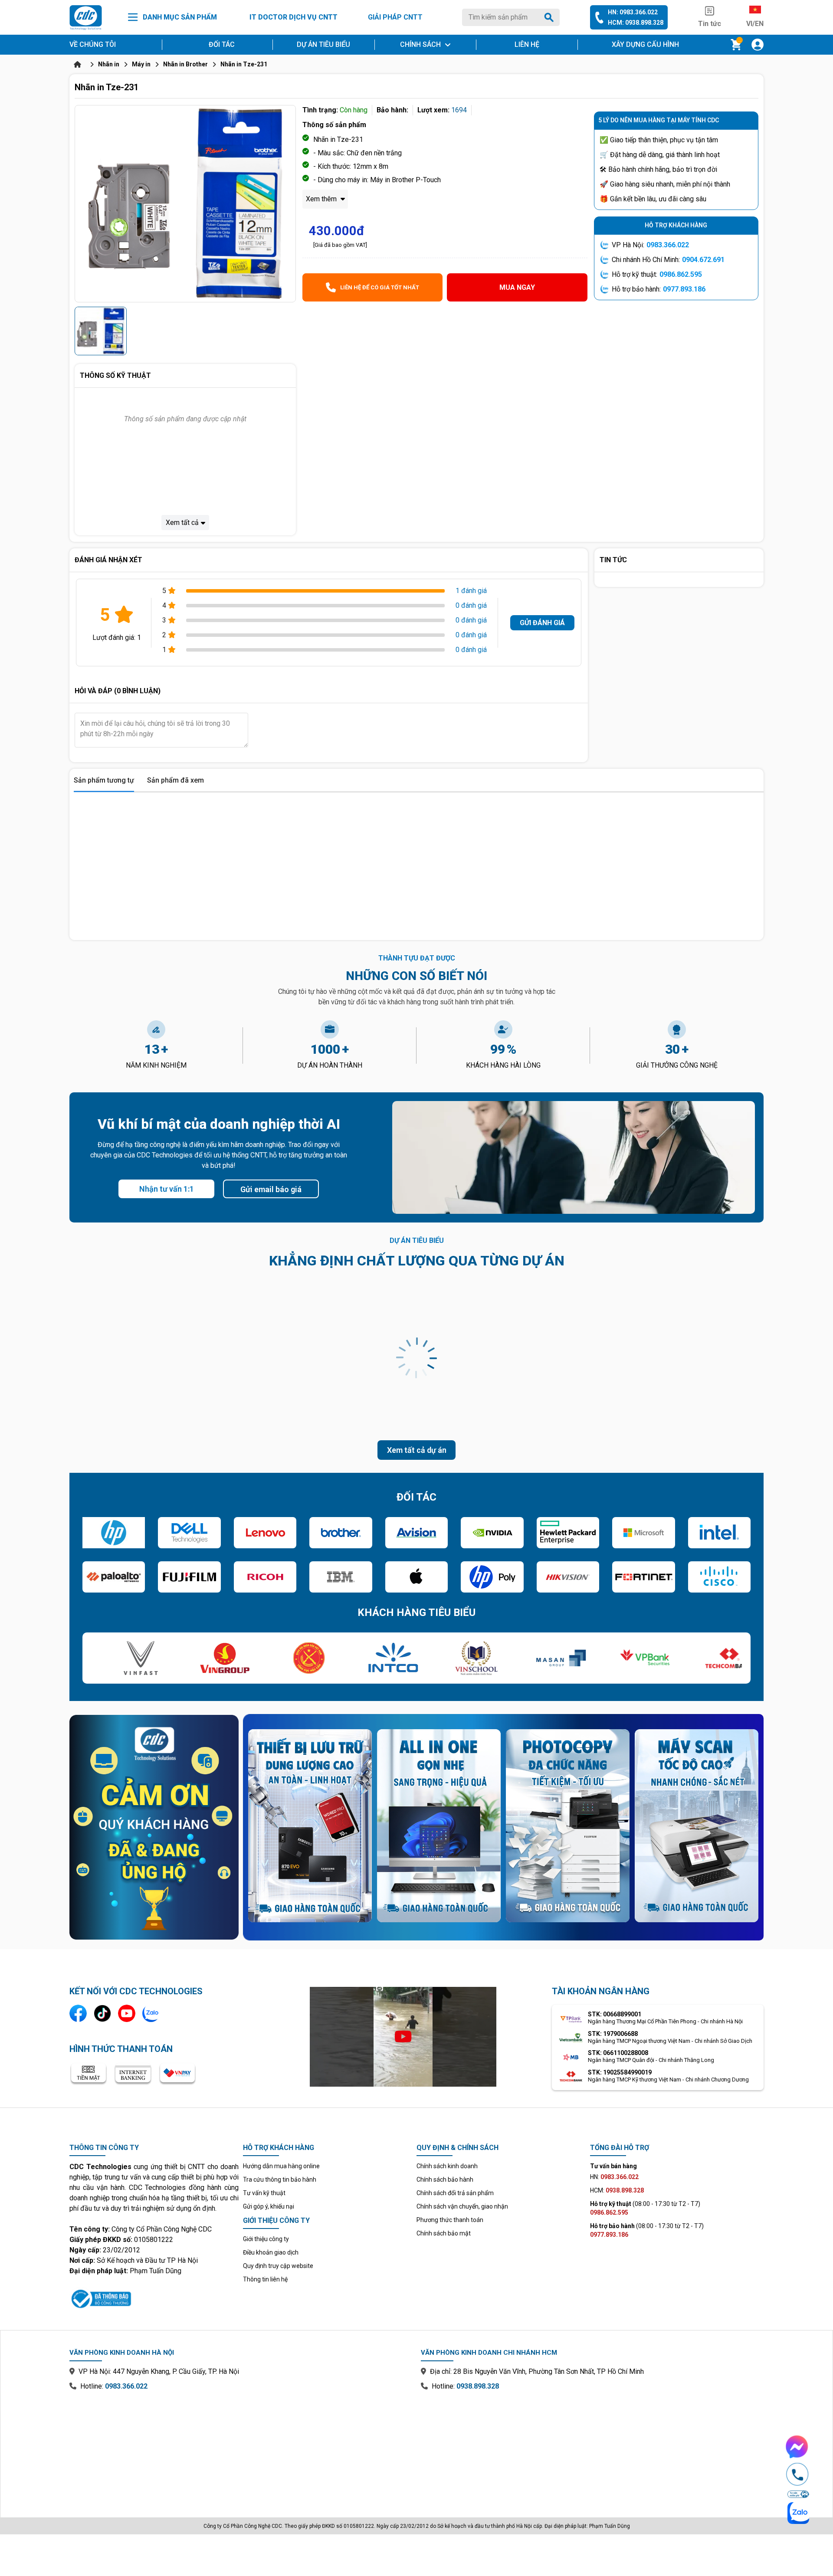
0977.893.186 (684, 289)
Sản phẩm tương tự (104, 780)
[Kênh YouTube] (127, 2013)
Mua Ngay (517, 287)
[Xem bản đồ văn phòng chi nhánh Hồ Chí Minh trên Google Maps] (592, 2448)
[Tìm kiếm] (551, 17)
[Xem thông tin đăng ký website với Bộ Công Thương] (154, 2297)
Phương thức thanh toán (450, 2220)
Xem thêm (322, 199)
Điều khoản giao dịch (271, 2252)
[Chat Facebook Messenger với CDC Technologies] (797, 2447)
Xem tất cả (182, 523)
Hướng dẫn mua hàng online (281, 2166)
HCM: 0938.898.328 (636, 23)
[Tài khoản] (758, 45)
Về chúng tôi (93, 44)
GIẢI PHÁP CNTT (395, 17)
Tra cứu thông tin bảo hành (280, 2179)
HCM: (617, 2190)
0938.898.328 (478, 2386)
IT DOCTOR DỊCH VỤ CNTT (294, 17)
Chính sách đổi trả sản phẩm (455, 2193)
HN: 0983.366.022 (633, 12)
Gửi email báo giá (271, 1189)
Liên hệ (527, 44)
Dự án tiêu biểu (323, 44)
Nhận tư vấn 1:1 (167, 1189)
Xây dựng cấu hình (645, 44)
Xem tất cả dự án (417, 1450)
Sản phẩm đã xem (175, 780)
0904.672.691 (703, 260)
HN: (614, 2177)
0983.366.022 (668, 245)
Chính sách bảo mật (444, 2233)
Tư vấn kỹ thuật (264, 2193)
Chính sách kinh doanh (447, 2166)
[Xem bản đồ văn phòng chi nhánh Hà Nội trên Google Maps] (241, 2448)
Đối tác (222, 44)
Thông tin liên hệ (265, 2279)
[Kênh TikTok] (102, 2013)
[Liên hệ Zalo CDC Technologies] (151, 2013)
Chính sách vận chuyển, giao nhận (462, 2206)
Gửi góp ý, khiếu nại (269, 2206)
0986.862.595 (681, 274)
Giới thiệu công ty (266, 2239)
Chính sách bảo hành (445, 2179)
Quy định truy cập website (278, 2266)
